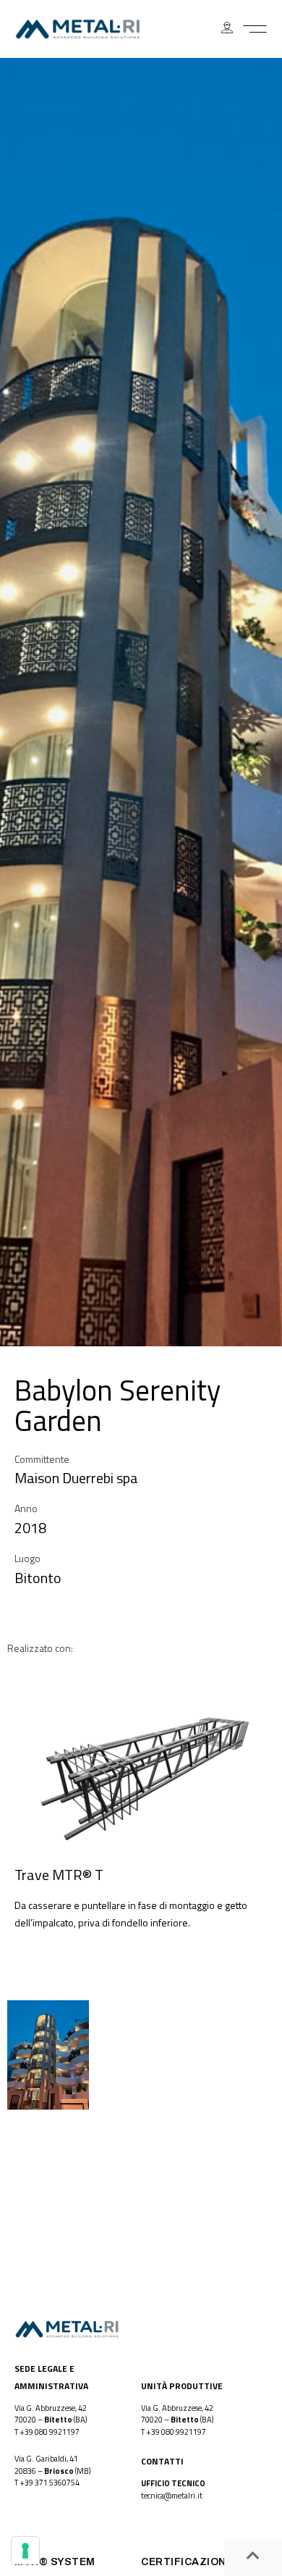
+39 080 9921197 (50, 2432)
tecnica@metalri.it (172, 2496)
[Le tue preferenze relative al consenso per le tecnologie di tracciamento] (25, 2551)
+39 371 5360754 (50, 2483)
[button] (255, 29)
